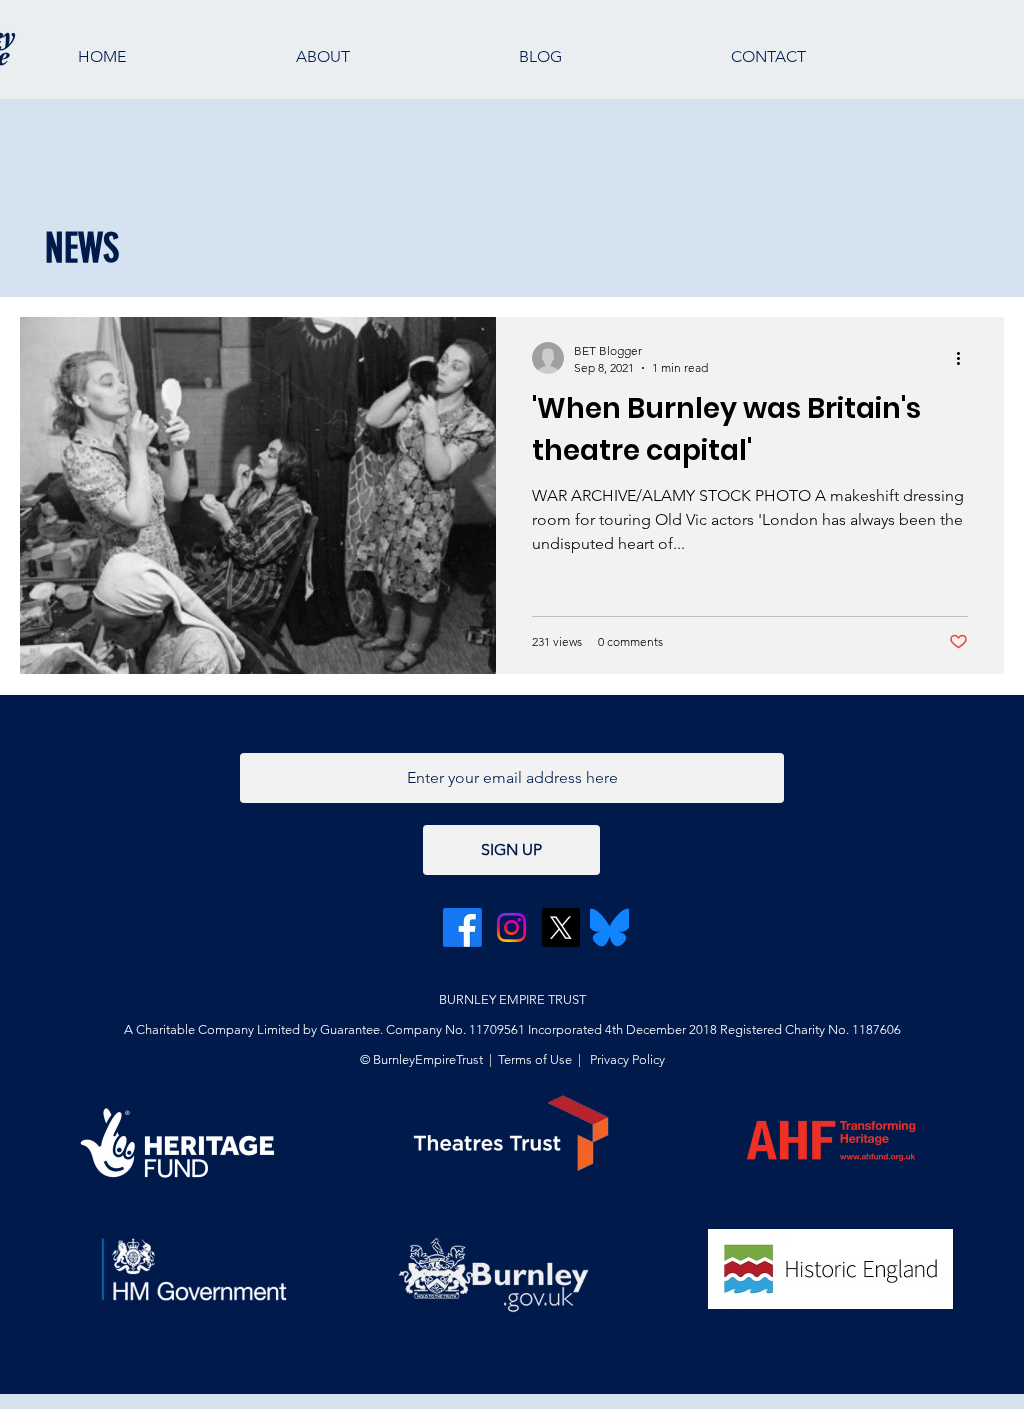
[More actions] (965, 358)
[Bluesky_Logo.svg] (609, 927)
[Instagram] (511, 927)
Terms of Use (535, 1059)
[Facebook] (462, 927)
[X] (560, 927)
